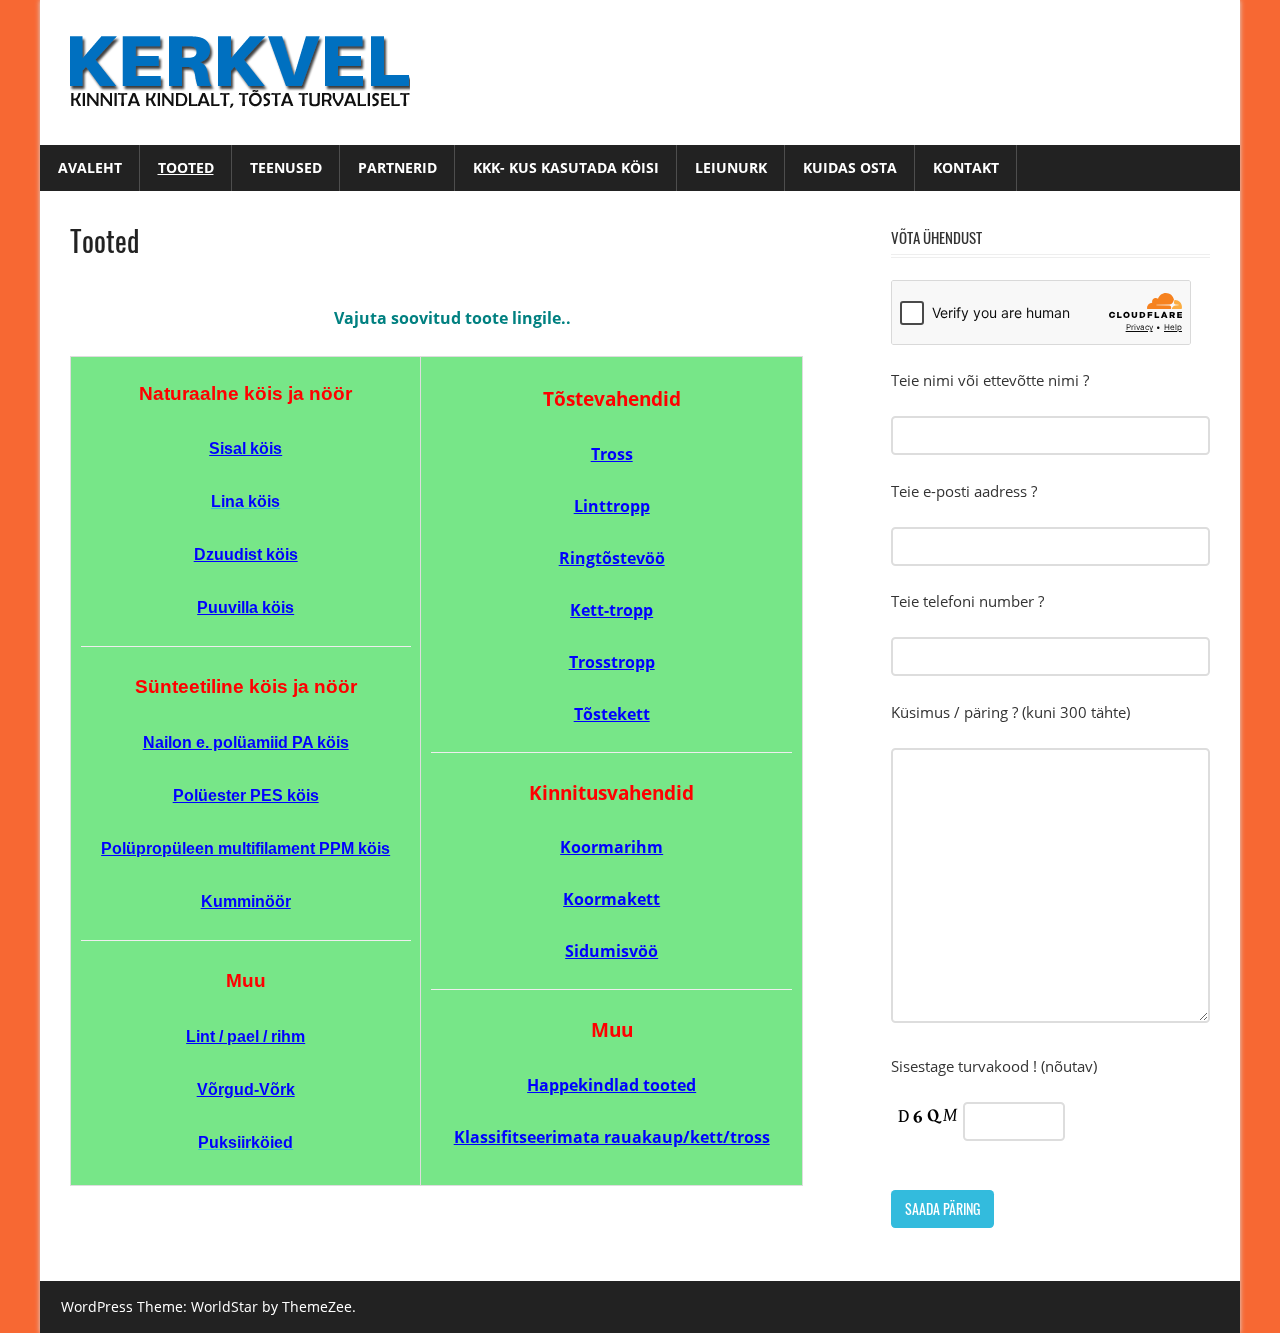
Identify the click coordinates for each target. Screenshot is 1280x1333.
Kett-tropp (611, 610)
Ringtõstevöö (612, 558)
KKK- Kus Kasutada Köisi (566, 167)
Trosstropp (612, 662)
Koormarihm (611, 847)
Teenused (286, 167)
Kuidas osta (850, 167)
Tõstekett (612, 714)
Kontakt (966, 167)
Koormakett (611, 899)
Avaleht (90, 167)
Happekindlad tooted (611, 1085)
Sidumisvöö (611, 951)
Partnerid (397, 167)
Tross (612, 454)
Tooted (186, 167)
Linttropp (612, 506)
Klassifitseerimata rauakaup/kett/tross (612, 1137)
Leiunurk (731, 167)
